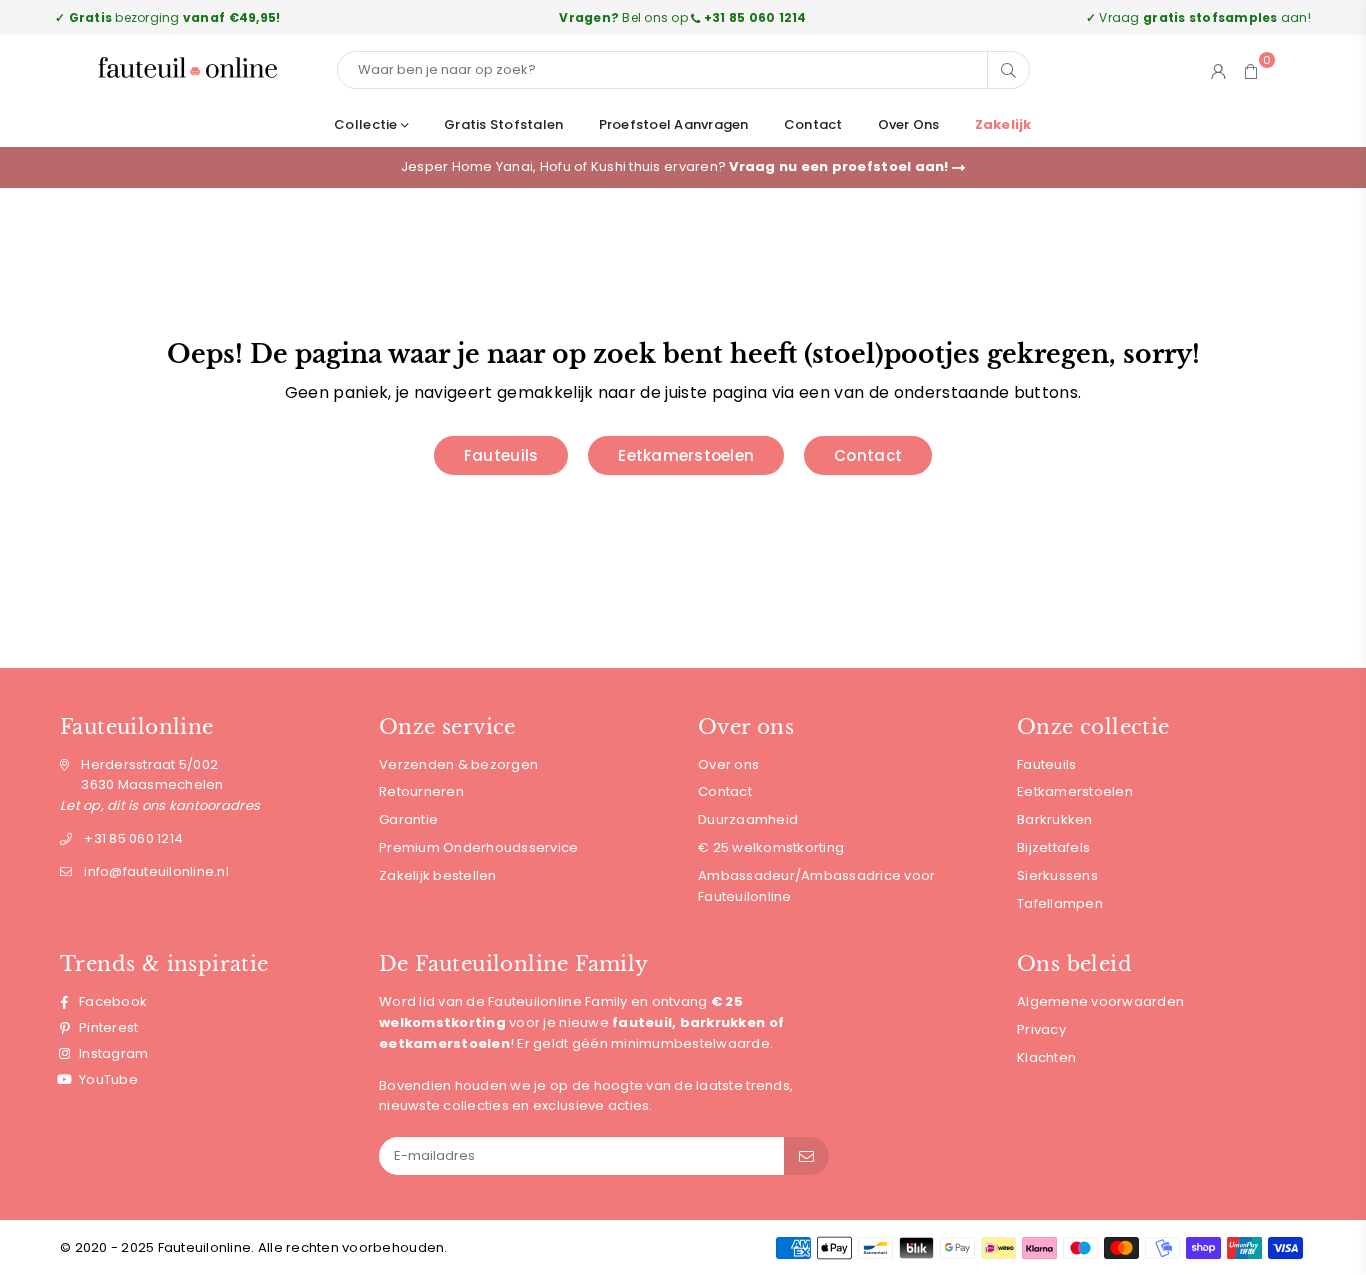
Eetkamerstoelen (686, 455)
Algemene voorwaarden (1100, 1001)
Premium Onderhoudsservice (479, 847)
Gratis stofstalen (503, 124)
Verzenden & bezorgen (458, 764)
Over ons (909, 124)
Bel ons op (682, 17)
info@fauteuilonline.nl (156, 871)
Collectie (367, 124)
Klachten (1046, 1057)
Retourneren (421, 791)
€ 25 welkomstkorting (771, 847)
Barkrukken (1055, 819)
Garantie (408, 819)
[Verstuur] (806, 1156)
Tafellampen (1060, 903)
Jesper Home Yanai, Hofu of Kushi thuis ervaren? (676, 166)
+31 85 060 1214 (133, 838)
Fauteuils (501, 455)
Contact (813, 124)
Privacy (1041, 1029)
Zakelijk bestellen (438, 875)
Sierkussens (1057, 875)
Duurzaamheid (748, 819)
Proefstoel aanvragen (674, 124)
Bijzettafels (1053, 847)
